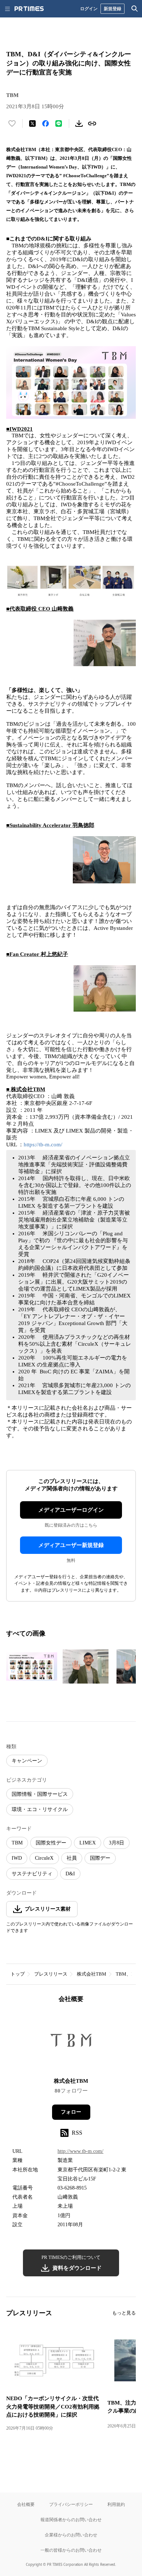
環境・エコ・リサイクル (40, 1809)
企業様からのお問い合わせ (71, 2535)
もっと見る (124, 2313)
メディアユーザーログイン (71, 1510)
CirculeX (44, 1858)
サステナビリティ (32, 1874)
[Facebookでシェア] (46, 123)
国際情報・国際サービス (40, 1794)
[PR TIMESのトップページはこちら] (29, 9)
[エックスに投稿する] (32, 123)
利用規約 (116, 2504)
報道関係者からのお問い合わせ (71, 2520)
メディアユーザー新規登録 (71, 1545)
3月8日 (117, 1843)
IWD (17, 1858)
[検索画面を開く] (135, 9)
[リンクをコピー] (92, 123)
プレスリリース (51, 1974)
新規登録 (113, 9)
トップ (18, 1974)
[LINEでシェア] (59, 123)
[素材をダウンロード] (79, 123)
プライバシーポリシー (71, 2504)
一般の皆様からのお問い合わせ (71, 2550)
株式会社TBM (92, 1974)
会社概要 (26, 2504)
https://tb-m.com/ (43, 1145)
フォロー (71, 2112)
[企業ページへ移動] (71, 2043)
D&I (70, 1874)
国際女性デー (51, 1843)
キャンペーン (27, 1761)
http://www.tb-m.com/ (80, 2151)
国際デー (100, 1858)
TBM (17, 1843)
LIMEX (88, 1843)
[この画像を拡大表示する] (32, 1666)
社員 (72, 1858)
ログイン (89, 9)
